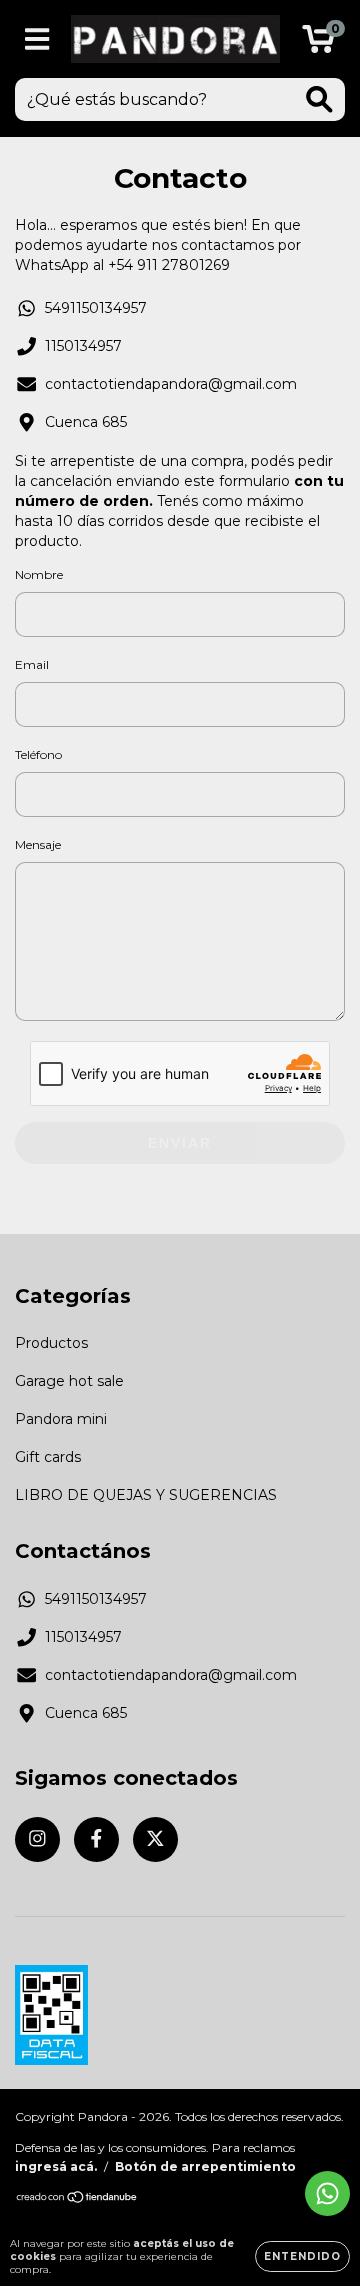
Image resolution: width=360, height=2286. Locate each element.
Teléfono (38, 754)
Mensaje (38, 844)
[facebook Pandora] (96, 1839)
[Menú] (37, 39)
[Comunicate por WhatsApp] (327, 2193)
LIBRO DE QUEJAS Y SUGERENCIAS (146, 1495)
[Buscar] (319, 99)
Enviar (180, 1143)
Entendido (302, 2256)
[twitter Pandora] (155, 1839)
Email (32, 664)
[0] (318, 44)
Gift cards (48, 1457)
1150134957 (83, 346)
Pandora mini (61, 1419)
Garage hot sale (69, 1381)
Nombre (39, 574)
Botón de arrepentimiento (205, 2166)
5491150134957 (96, 308)
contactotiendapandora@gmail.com (171, 384)
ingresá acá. (56, 2166)
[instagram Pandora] (37, 1839)
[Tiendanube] (77, 2199)
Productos (51, 1343)
